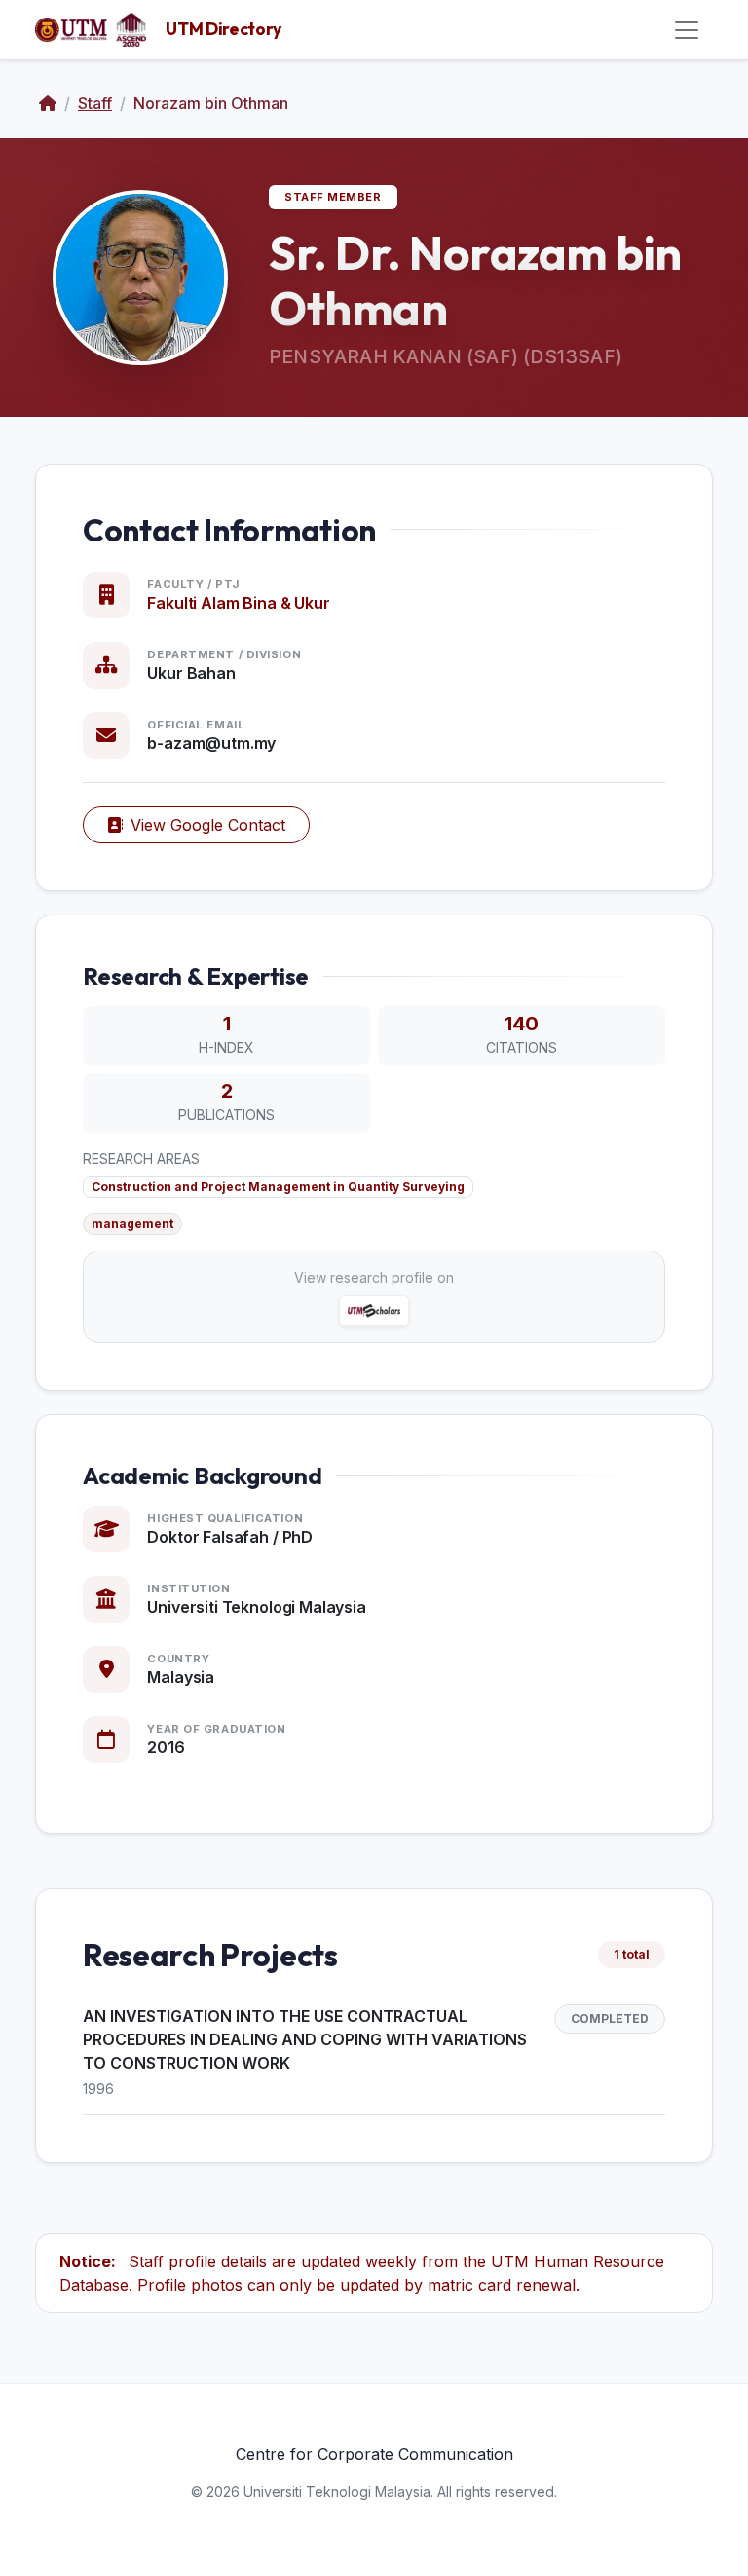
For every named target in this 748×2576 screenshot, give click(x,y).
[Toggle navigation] (687, 30)
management (132, 1224)
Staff (95, 103)
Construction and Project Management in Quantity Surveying (278, 1187)
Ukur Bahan (191, 673)
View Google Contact (208, 825)
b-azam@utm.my (211, 743)
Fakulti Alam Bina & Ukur (238, 603)
